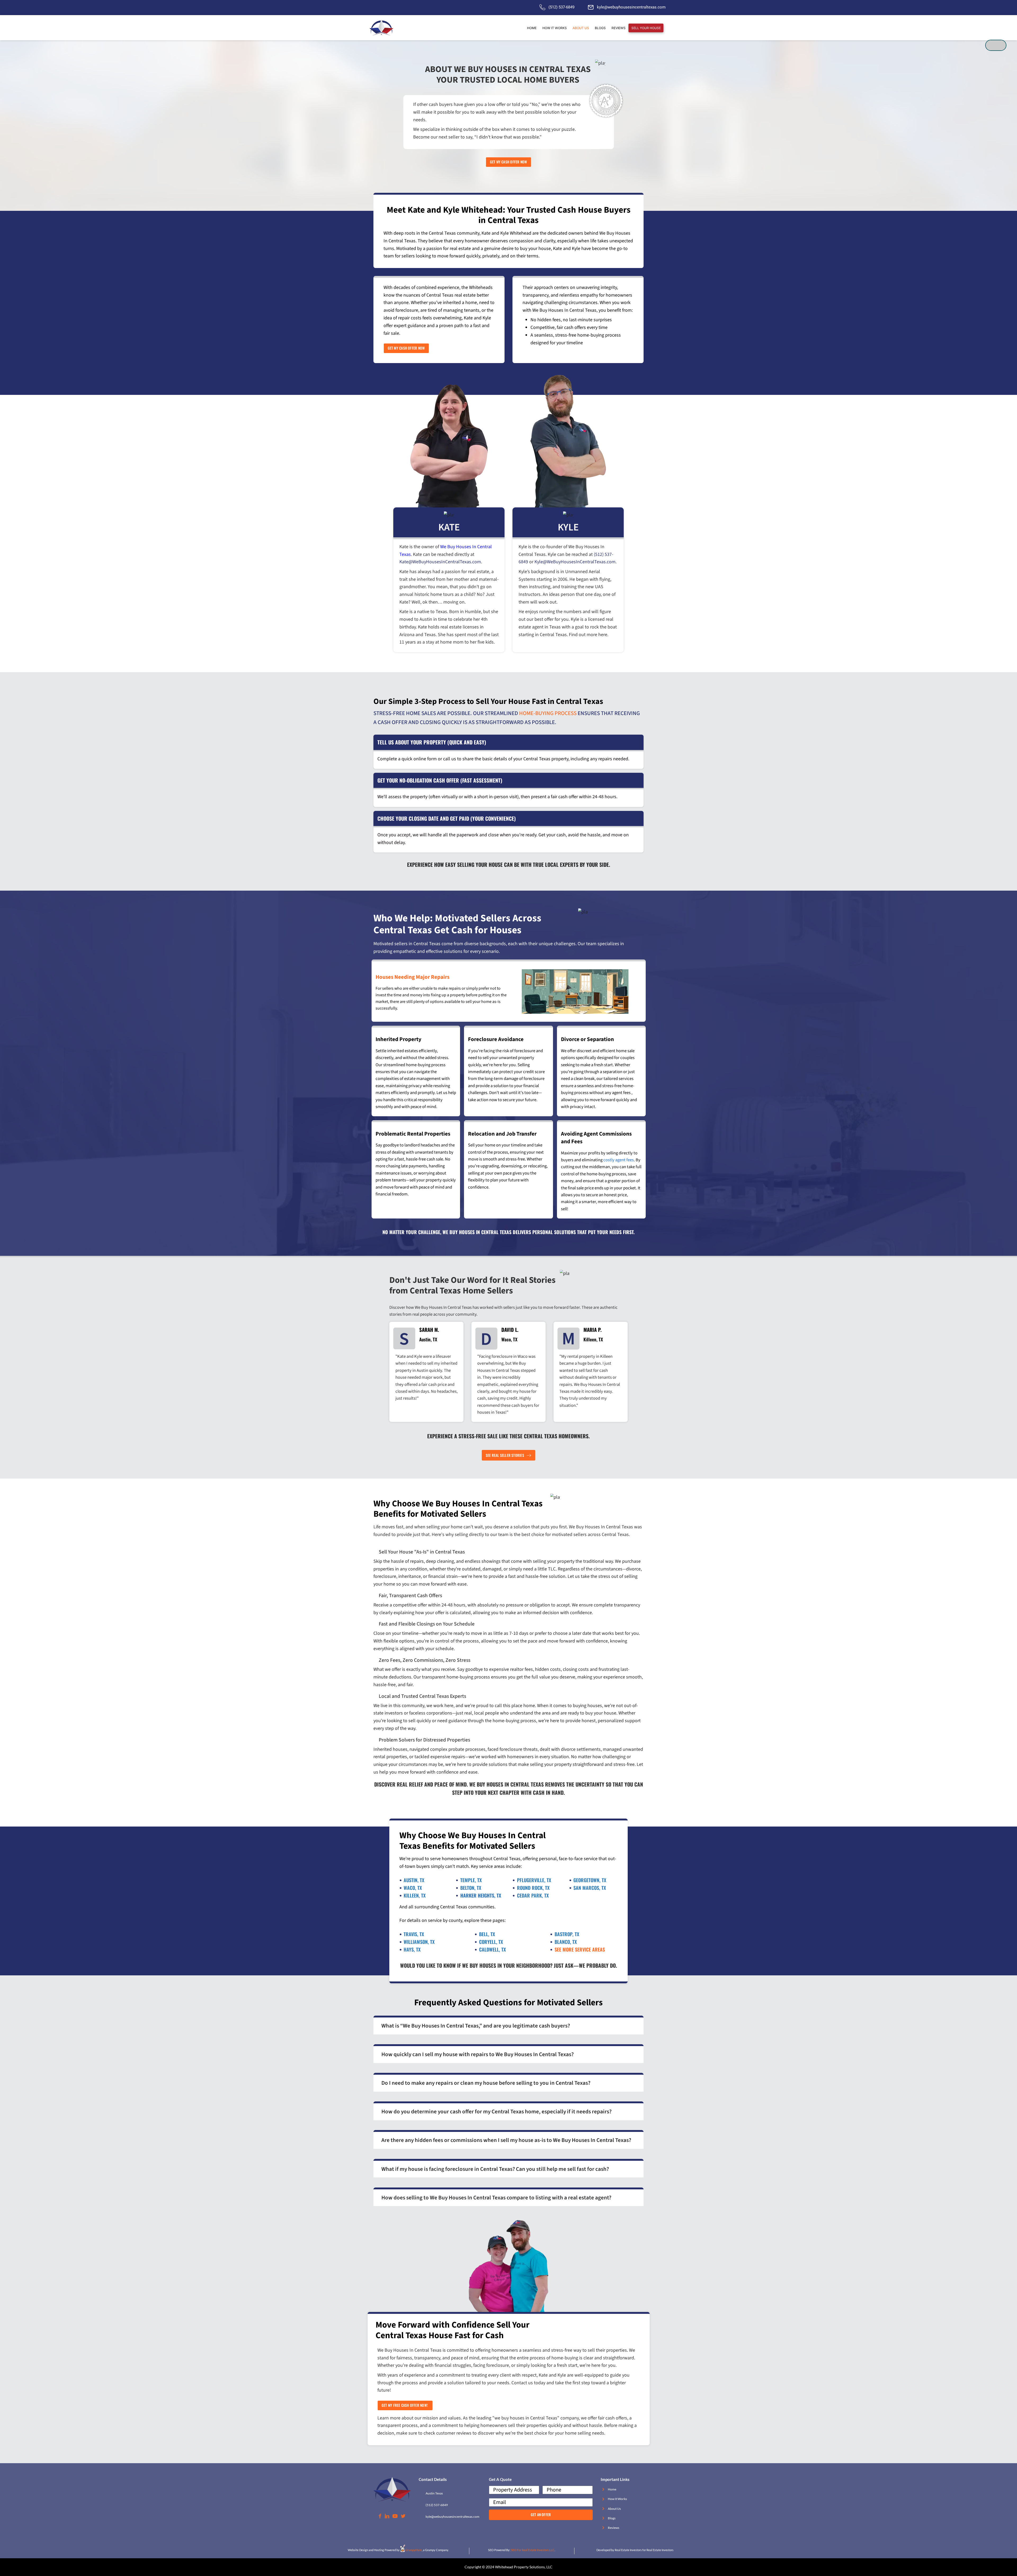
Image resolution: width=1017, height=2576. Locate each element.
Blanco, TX (566, 1942)
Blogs (612, 2518)
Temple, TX (471, 1880)
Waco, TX (413, 1888)
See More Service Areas (580, 1949)
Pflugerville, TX (534, 1880)
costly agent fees (619, 1160)
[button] (508, 2025)
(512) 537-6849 (561, 7)
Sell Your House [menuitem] (646, 28)
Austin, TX (414, 1880)
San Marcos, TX (590, 1888)
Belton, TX (471, 1888)
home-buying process (548, 713)
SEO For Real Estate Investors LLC (533, 2550)
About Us (614, 2509)
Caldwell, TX (492, 1949)
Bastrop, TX (567, 1934)
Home (612, 2489)
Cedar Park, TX (533, 1895)
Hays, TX (412, 1949)
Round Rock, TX (533, 1888)
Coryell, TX (491, 1942)
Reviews (614, 2528)
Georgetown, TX (590, 1880)
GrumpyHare (414, 2550)
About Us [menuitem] (581, 28)
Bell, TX (487, 1934)
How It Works (617, 2499)
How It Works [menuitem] (555, 28)
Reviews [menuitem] (619, 28)
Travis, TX (414, 1934)
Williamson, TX (419, 1942)
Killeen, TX (415, 1895)
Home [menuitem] (532, 28)
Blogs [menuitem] (600, 28)
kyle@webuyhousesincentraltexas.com (631, 7)
